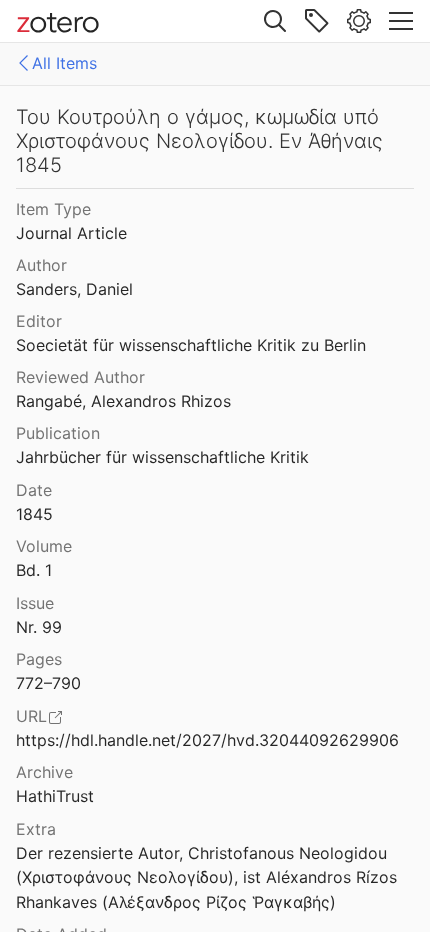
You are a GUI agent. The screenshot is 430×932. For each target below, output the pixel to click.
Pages (39, 659)
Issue (35, 603)
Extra (36, 829)
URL (31, 716)
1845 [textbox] (34, 514)
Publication (58, 433)
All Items (64, 63)
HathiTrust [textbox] (55, 796)
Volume (44, 546)
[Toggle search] (275, 21)
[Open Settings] (359, 21)
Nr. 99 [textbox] (39, 627)
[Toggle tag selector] (317, 21)
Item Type (53, 209)
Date (34, 490)
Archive (44, 772)
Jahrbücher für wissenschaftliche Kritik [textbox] (162, 457)
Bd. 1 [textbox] (34, 570)
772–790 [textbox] (48, 683)
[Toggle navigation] (401, 21)
